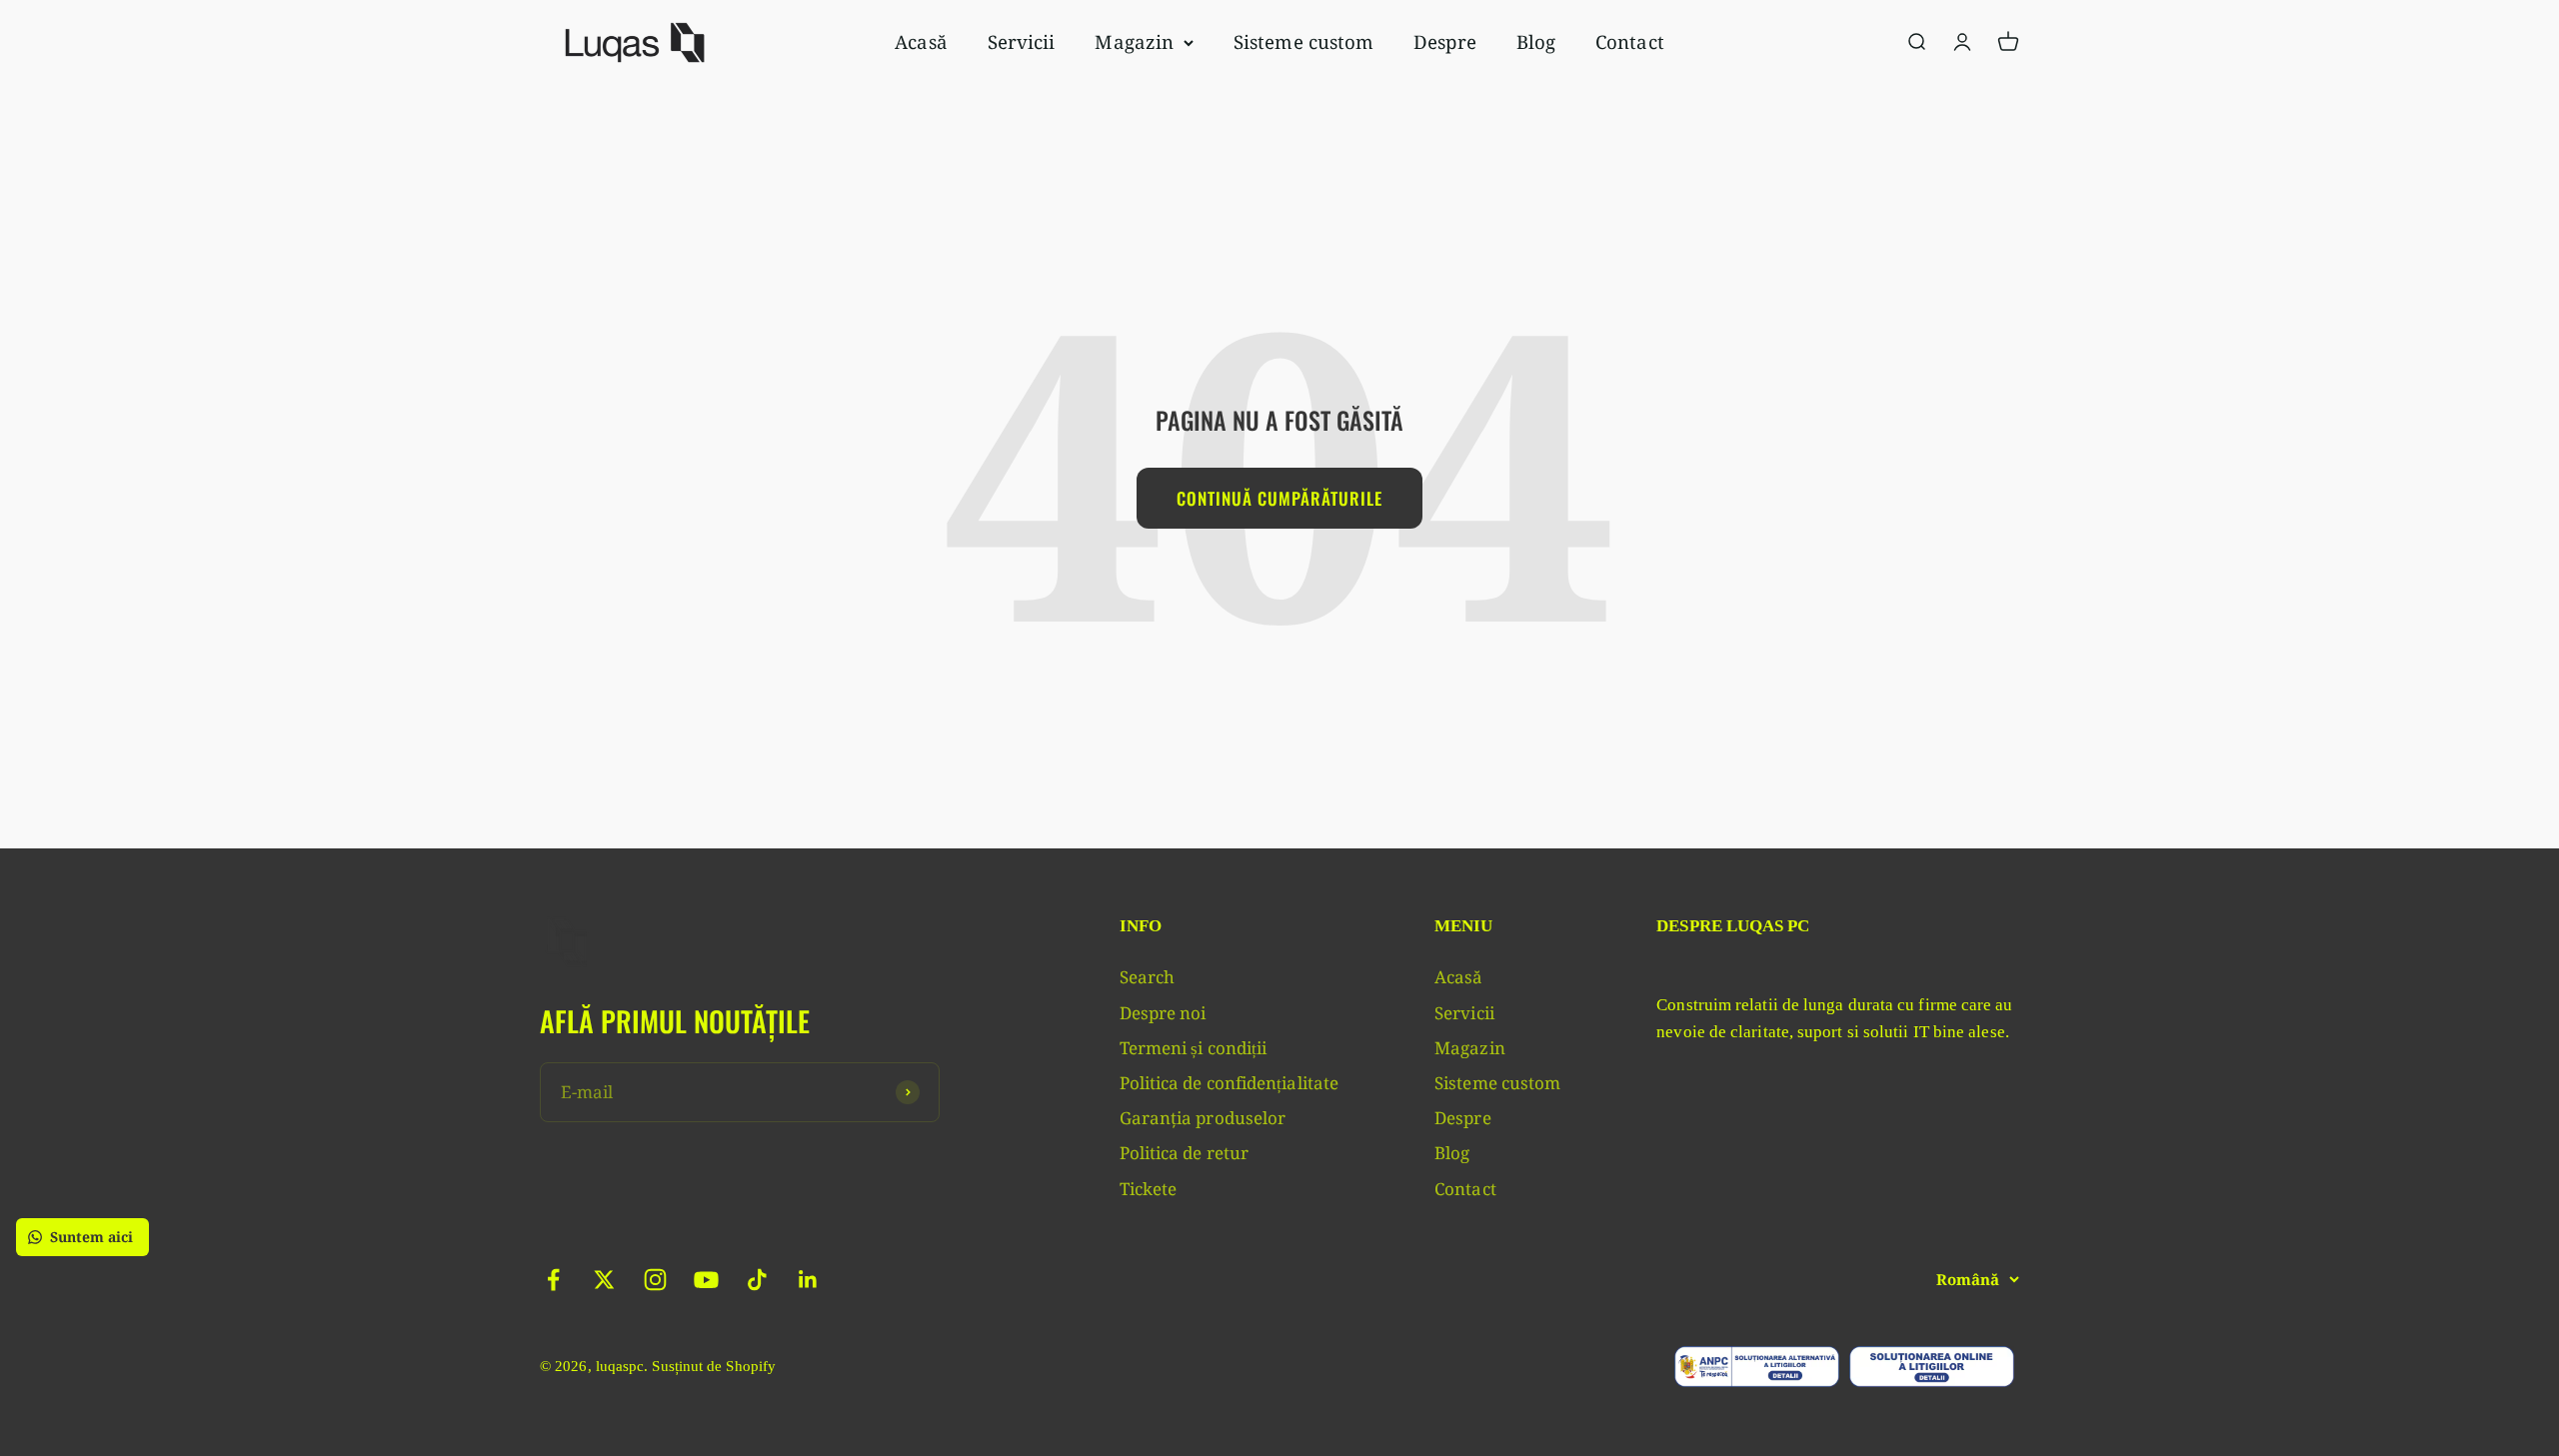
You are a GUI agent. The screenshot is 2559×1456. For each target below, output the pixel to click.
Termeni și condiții (1194, 1048)
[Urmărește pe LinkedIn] (808, 1280)
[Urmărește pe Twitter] (604, 1280)
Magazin (1134, 41)
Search (1148, 977)
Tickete (1149, 1189)
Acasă (921, 41)
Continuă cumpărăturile (1279, 498)
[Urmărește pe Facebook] (553, 1280)
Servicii (1022, 41)
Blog (1536, 41)
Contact (1630, 41)
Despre (1445, 41)
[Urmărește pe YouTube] (706, 1280)
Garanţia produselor (1203, 1118)
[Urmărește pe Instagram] (655, 1280)
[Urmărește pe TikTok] (757, 1280)
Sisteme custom (1303, 41)
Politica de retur (1184, 1153)
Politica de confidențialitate (1229, 1083)
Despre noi (1163, 1013)
